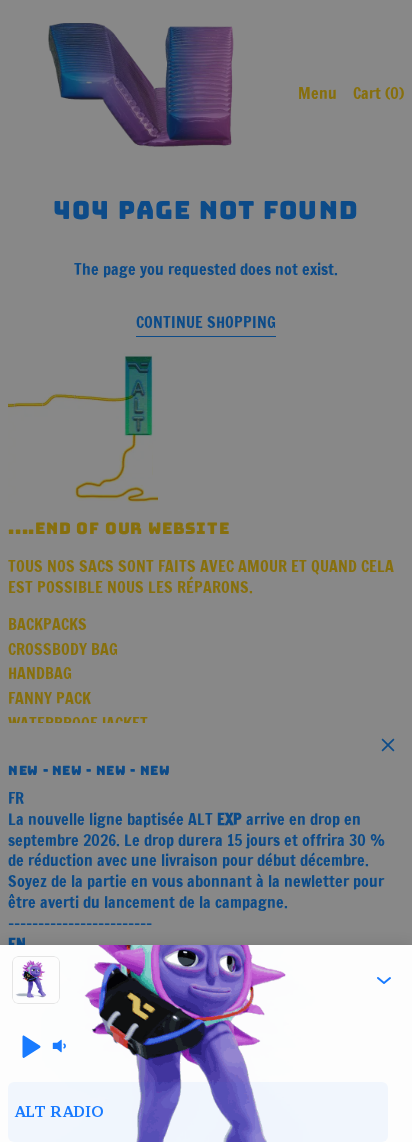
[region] (206, 1112)
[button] (384, 980)
